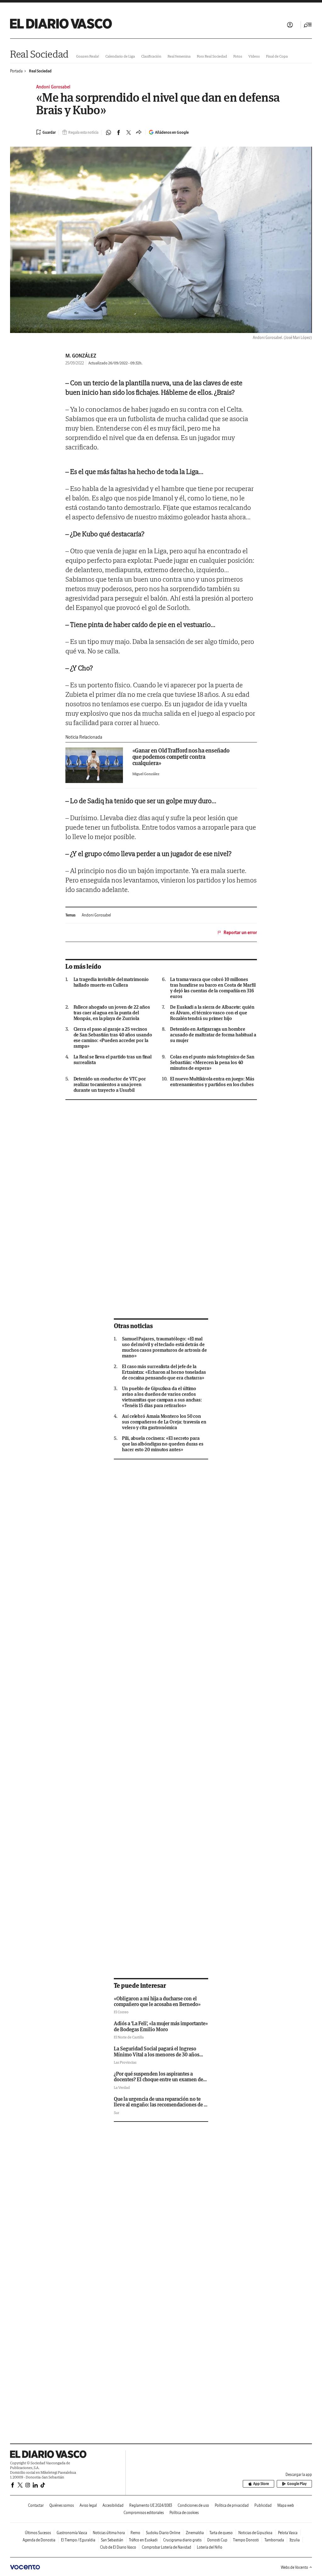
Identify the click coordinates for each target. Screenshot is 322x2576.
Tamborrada (274, 2540)
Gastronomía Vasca (72, 2533)
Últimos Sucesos (38, 2533)
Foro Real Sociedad (212, 56)
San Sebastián (112, 2540)
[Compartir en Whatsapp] (108, 132)
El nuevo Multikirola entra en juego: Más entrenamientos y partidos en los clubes (212, 1082)
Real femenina (179, 56)
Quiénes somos (62, 2505)
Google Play (297, 2484)
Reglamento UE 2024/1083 (151, 2505)
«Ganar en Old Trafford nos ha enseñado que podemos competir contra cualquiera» (181, 757)
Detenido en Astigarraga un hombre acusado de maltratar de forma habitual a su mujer (213, 1035)
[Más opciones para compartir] (139, 132)
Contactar (36, 2505)
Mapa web (286, 2505)
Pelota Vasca (288, 2533)
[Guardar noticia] (46, 132)
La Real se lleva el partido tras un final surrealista (113, 1060)
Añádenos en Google (172, 132)
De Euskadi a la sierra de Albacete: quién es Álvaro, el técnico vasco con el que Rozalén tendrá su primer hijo (212, 1013)
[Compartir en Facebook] (119, 132)
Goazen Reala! (88, 56)
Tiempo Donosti (246, 2540)
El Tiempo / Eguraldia (78, 2540)
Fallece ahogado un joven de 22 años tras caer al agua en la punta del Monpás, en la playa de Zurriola (112, 1013)
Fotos (238, 56)
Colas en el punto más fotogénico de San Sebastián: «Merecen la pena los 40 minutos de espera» (212, 1063)
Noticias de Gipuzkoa (255, 2533)
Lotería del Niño (210, 2547)
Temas (70, 915)
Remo (135, 2533)
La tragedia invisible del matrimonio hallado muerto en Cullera (111, 982)
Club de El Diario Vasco (118, 2547)
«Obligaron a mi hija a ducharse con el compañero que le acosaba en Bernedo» (157, 2001)
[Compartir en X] (129, 132)
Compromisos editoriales (144, 2513)
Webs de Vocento (294, 2567)
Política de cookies (184, 2513)
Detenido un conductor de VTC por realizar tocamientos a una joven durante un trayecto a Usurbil (110, 1085)
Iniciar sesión (290, 25)
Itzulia (295, 2540)
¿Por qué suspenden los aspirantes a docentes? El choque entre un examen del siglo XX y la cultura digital (159, 2080)
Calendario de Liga (120, 56)
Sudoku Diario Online (163, 2533)
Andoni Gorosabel (96, 915)
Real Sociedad (39, 54)
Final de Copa (277, 56)
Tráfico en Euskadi (143, 2540)
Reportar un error (240, 933)
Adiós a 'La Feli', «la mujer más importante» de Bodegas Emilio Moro (161, 2026)
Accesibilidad (113, 2505)
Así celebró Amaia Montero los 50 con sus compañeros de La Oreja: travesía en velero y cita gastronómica (164, 1422)
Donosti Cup (217, 2540)
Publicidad (263, 2505)
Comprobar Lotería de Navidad (167, 2547)
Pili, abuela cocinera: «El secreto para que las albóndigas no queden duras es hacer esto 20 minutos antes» (163, 1444)
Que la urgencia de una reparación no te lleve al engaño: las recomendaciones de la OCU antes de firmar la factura (161, 2105)
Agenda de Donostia (39, 2540)
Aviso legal (88, 2505)
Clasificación (151, 56)
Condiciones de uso (193, 2505)
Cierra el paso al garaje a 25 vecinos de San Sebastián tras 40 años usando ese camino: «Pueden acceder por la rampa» (113, 1038)
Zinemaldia (195, 2533)
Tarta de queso (221, 2533)
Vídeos (254, 56)
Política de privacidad (232, 2505)
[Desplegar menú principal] (308, 25)
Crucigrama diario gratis (182, 2540)
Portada (16, 71)
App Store (261, 2484)
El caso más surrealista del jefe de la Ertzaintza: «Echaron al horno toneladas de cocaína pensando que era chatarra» (164, 1372)
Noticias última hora (109, 2533)
